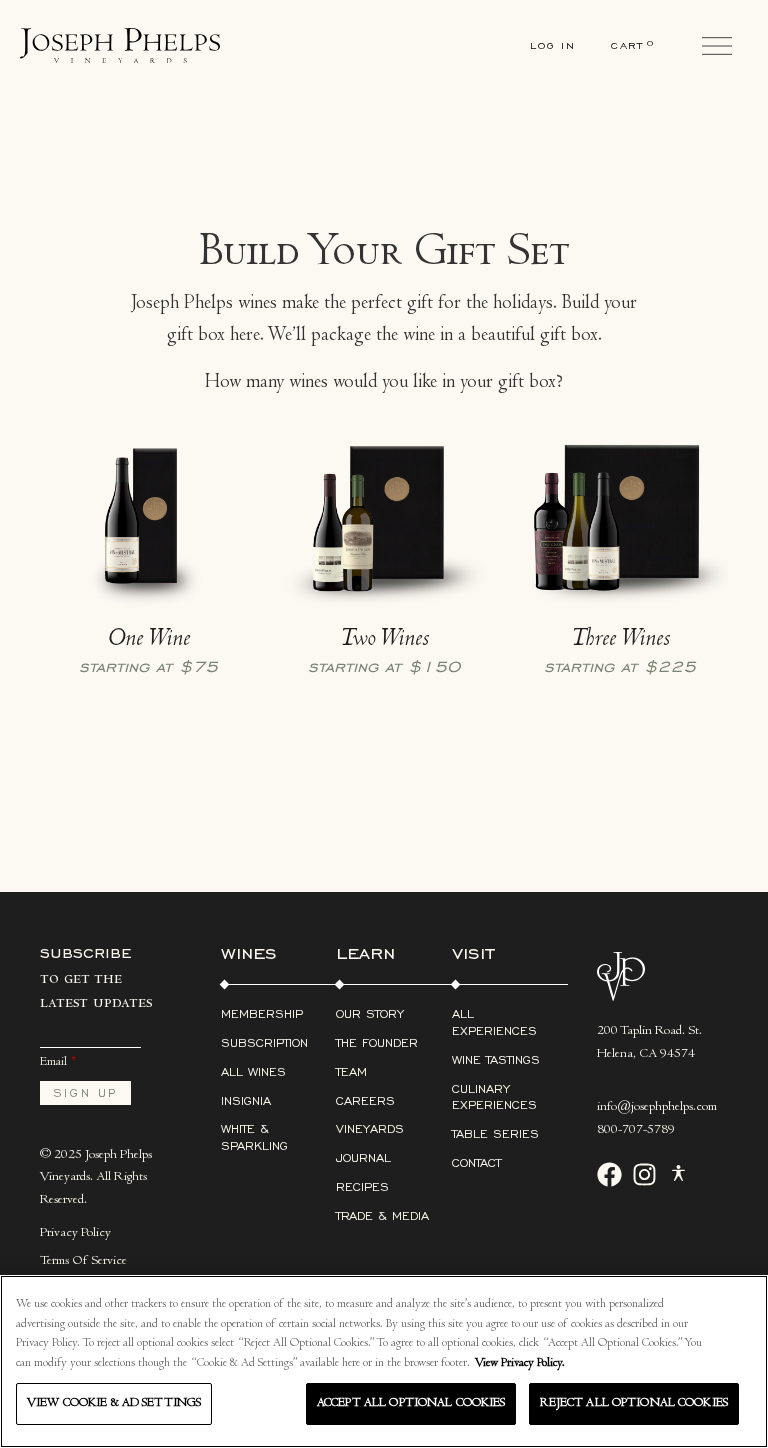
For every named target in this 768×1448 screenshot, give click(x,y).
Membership (262, 1013)
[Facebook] (609, 1174)
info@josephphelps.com (657, 1108)
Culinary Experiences (494, 1097)
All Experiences (494, 1022)
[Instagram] (644, 1174)
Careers (365, 1100)
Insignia (246, 1100)
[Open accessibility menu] (678, 1178)
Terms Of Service (83, 1262)
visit (473, 952)
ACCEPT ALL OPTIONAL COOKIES (411, 1403)
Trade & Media (382, 1215)
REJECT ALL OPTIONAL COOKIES (634, 1403)
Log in (553, 45)
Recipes (362, 1186)
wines (249, 952)
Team (351, 1071)
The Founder (377, 1042)
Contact (476, 1162)
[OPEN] (717, 46)
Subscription (264, 1042)
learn (365, 952)
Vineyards (370, 1128)
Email (53, 1062)
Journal (363, 1157)
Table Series (495, 1133)
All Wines (253, 1071)
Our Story (370, 1013)
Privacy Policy (75, 1234)
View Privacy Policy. (520, 1363)
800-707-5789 (636, 1131)
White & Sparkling (254, 1137)
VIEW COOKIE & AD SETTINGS (114, 1403)
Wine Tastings (496, 1059)
